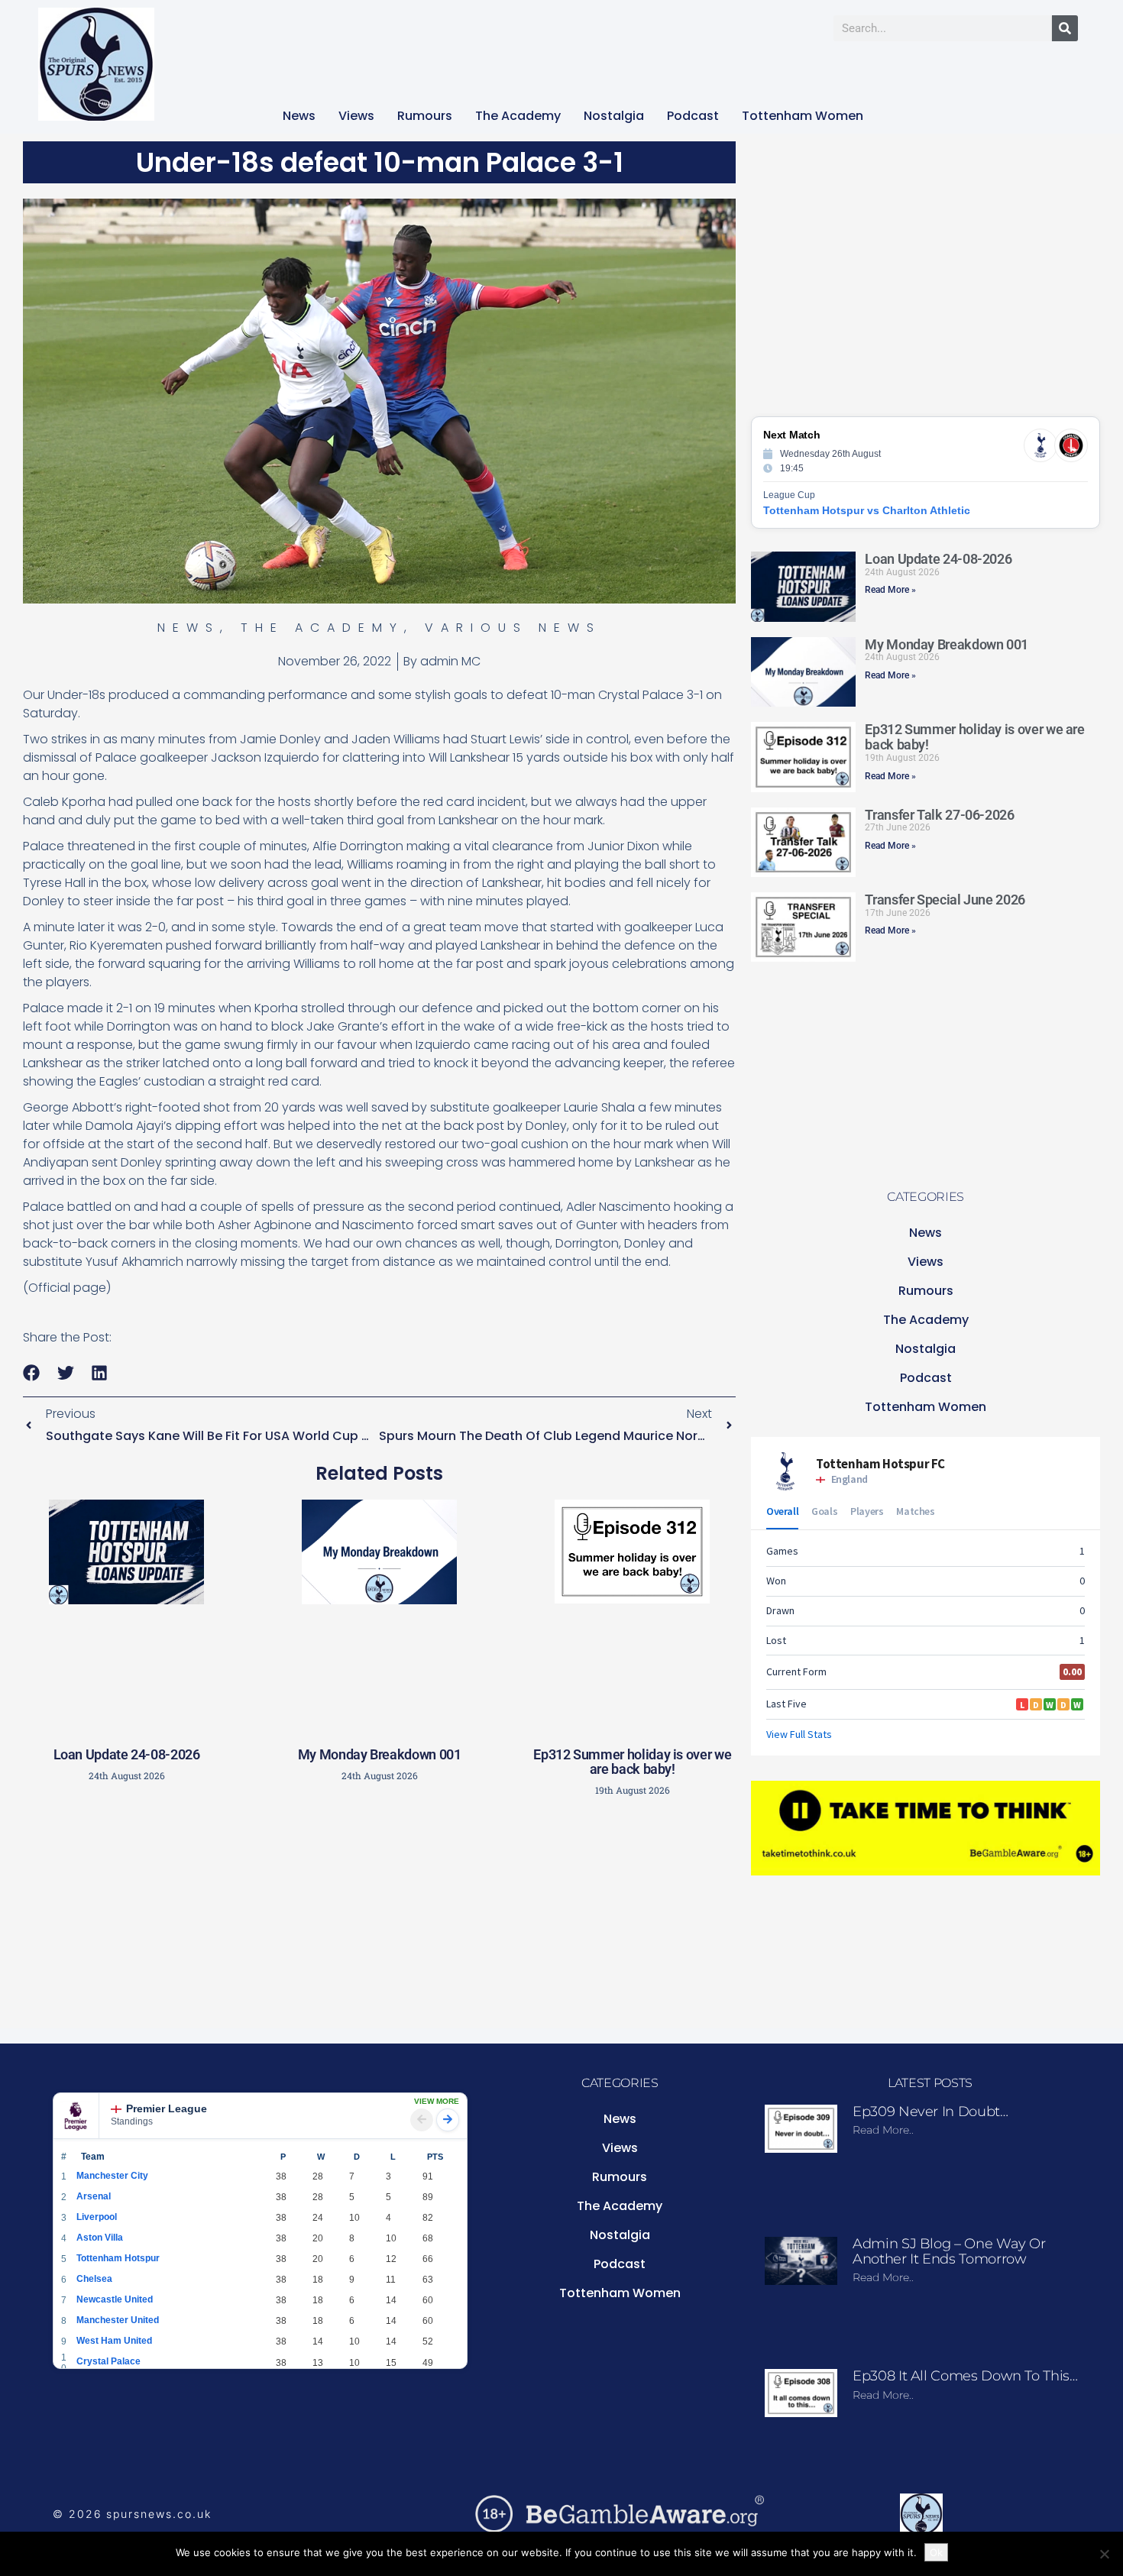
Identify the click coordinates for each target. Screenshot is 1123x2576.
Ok (936, 2552)
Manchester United (118, 2320)
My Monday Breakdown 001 (380, 1754)
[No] (1104, 2554)
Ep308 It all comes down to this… (965, 2376)
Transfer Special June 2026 (945, 900)
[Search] (1065, 28)
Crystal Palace (108, 2361)
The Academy (518, 116)
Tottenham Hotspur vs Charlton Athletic (867, 510)
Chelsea (94, 2279)
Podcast (693, 116)
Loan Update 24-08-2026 (127, 1754)
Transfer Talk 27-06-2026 (939, 815)
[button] (32, 1372)
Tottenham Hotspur (118, 2258)
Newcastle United (115, 2299)
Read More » (890, 590)
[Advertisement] (380, 1917)
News (299, 116)
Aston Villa (100, 2238)
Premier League (167, 2108)
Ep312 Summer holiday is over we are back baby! (632, 1762)
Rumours (425, 116)
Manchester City (112, 2176)
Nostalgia (614, 116)
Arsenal (94, 2196)
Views (356, 116)
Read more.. (883, 2130)
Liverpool (97, 2217)
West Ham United (114, 2341)
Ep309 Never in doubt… (930, 2112)
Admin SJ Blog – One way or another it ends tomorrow (949, 2251)
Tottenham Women (803, 116)
